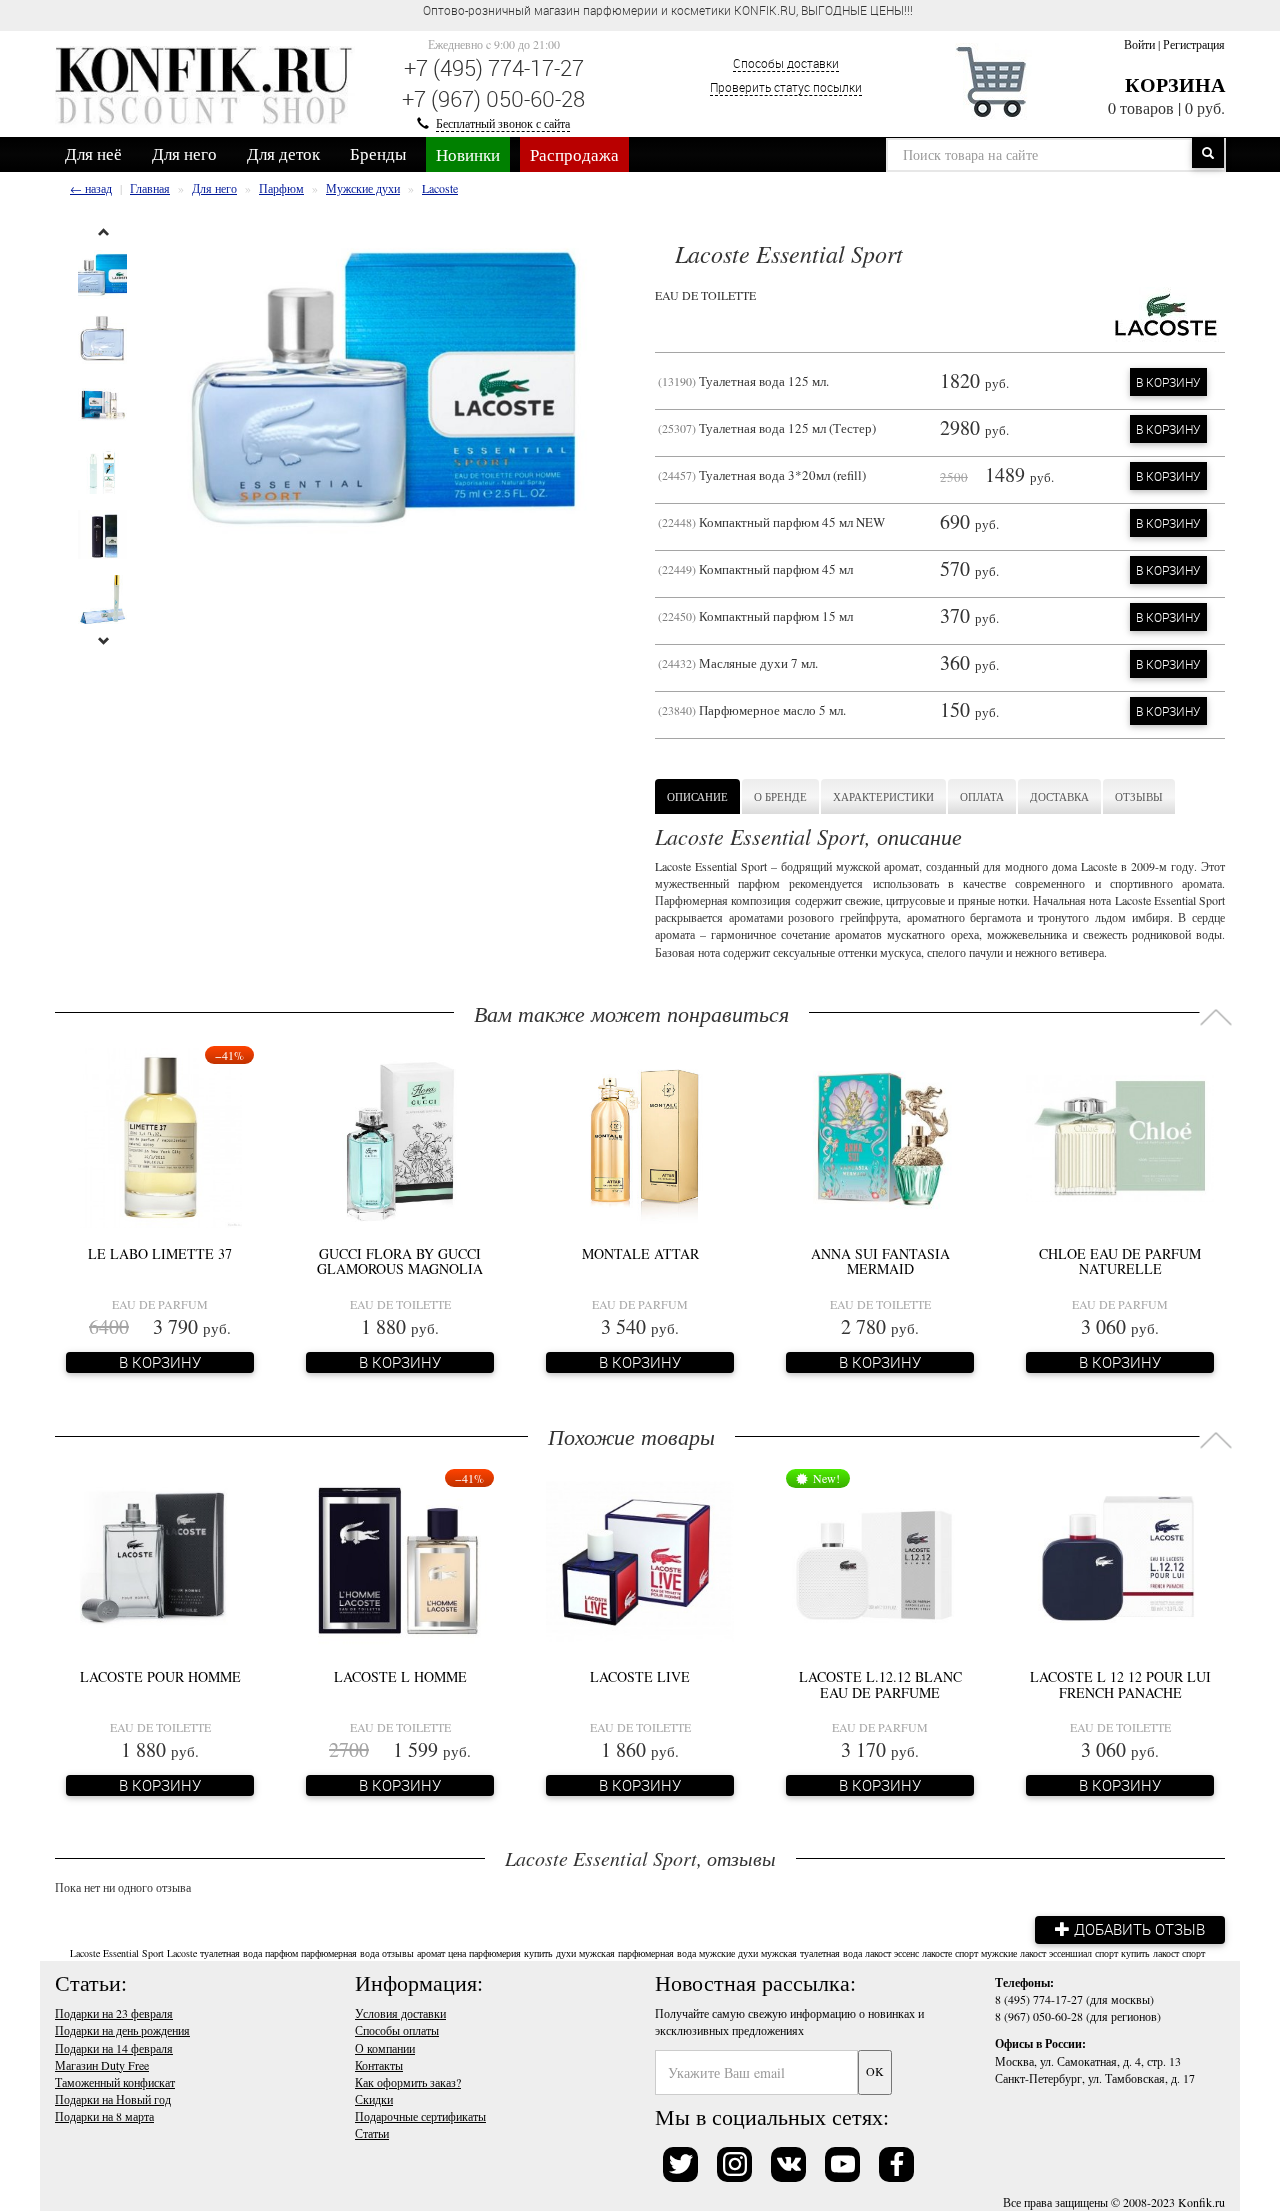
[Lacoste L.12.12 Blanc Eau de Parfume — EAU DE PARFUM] (880, 1559)
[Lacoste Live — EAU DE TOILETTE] (640, 1559)
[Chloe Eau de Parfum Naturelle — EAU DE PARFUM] (1120, 1136)
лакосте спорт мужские (969, 1953)
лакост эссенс (892, 1953)
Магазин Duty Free (102, 2065)
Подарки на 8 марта (104, 2116)
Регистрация (1194, 44)
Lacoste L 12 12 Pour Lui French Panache (1120, 1684)
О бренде (780, 796)
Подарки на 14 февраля (114, 2048)
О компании (385, 2048)
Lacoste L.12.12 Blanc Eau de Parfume (880, 1684)
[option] (102, 274)
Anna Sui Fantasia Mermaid (880, 1261)
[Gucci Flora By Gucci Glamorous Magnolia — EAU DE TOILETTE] (400, 1136)
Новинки (468, 154)
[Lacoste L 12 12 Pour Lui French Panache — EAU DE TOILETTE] (1120, 1559)
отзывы (398, 1953)
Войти (1139, 44)
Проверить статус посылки (786, 87)
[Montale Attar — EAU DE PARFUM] (639, 1136)
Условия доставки (400, 2013)
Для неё (93, 153)
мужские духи (728, 1953)
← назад (91, 188)
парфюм (281, 1953)
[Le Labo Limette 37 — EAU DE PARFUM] (160, 1136)
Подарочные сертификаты (420, 2116)
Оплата (982, 796)
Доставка (1059, 796)
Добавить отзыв (1137, 1929)
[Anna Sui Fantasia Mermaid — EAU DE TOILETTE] (880, 1136)
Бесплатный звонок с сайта (503, 123)
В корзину (1168, 382)
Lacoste (182, 1953)
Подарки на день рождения (122, 2030)
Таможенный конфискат (115, 2082)
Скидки (374, 2099)
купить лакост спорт (1163, 1953)
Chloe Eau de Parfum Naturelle (1120, 1261)
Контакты (379, 2065)
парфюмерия (495, 1953)
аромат (431, 1953)
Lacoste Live (640, 1676)
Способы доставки (786, 63)
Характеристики (883, 796)
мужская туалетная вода (811, 1953)
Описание (697, 796)
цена (457, 1953)
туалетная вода (231, 1953)
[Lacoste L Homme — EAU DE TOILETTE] (400, 1559)
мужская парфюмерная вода (637, 1953)
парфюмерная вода (340, 1953)
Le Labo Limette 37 (160, 1253)
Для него (184, 153)
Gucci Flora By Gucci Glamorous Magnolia (400, 1261)
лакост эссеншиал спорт (1069, 1953)
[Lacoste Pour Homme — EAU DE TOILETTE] (159, 1559)
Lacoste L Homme (400, 1676)
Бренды (378, 153)
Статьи (372, 2133)
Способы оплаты (397, 2030)
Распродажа (574, 154)
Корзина (1175, 84)
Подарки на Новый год (113, 2099)
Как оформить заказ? (408, 2082)
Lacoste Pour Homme (160, 1676)
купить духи (550, 1953)
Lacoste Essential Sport (117, 1953)
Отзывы (1139, 796)
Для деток (283, 153)
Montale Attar (640, 1253)
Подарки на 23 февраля (114, 2013)
